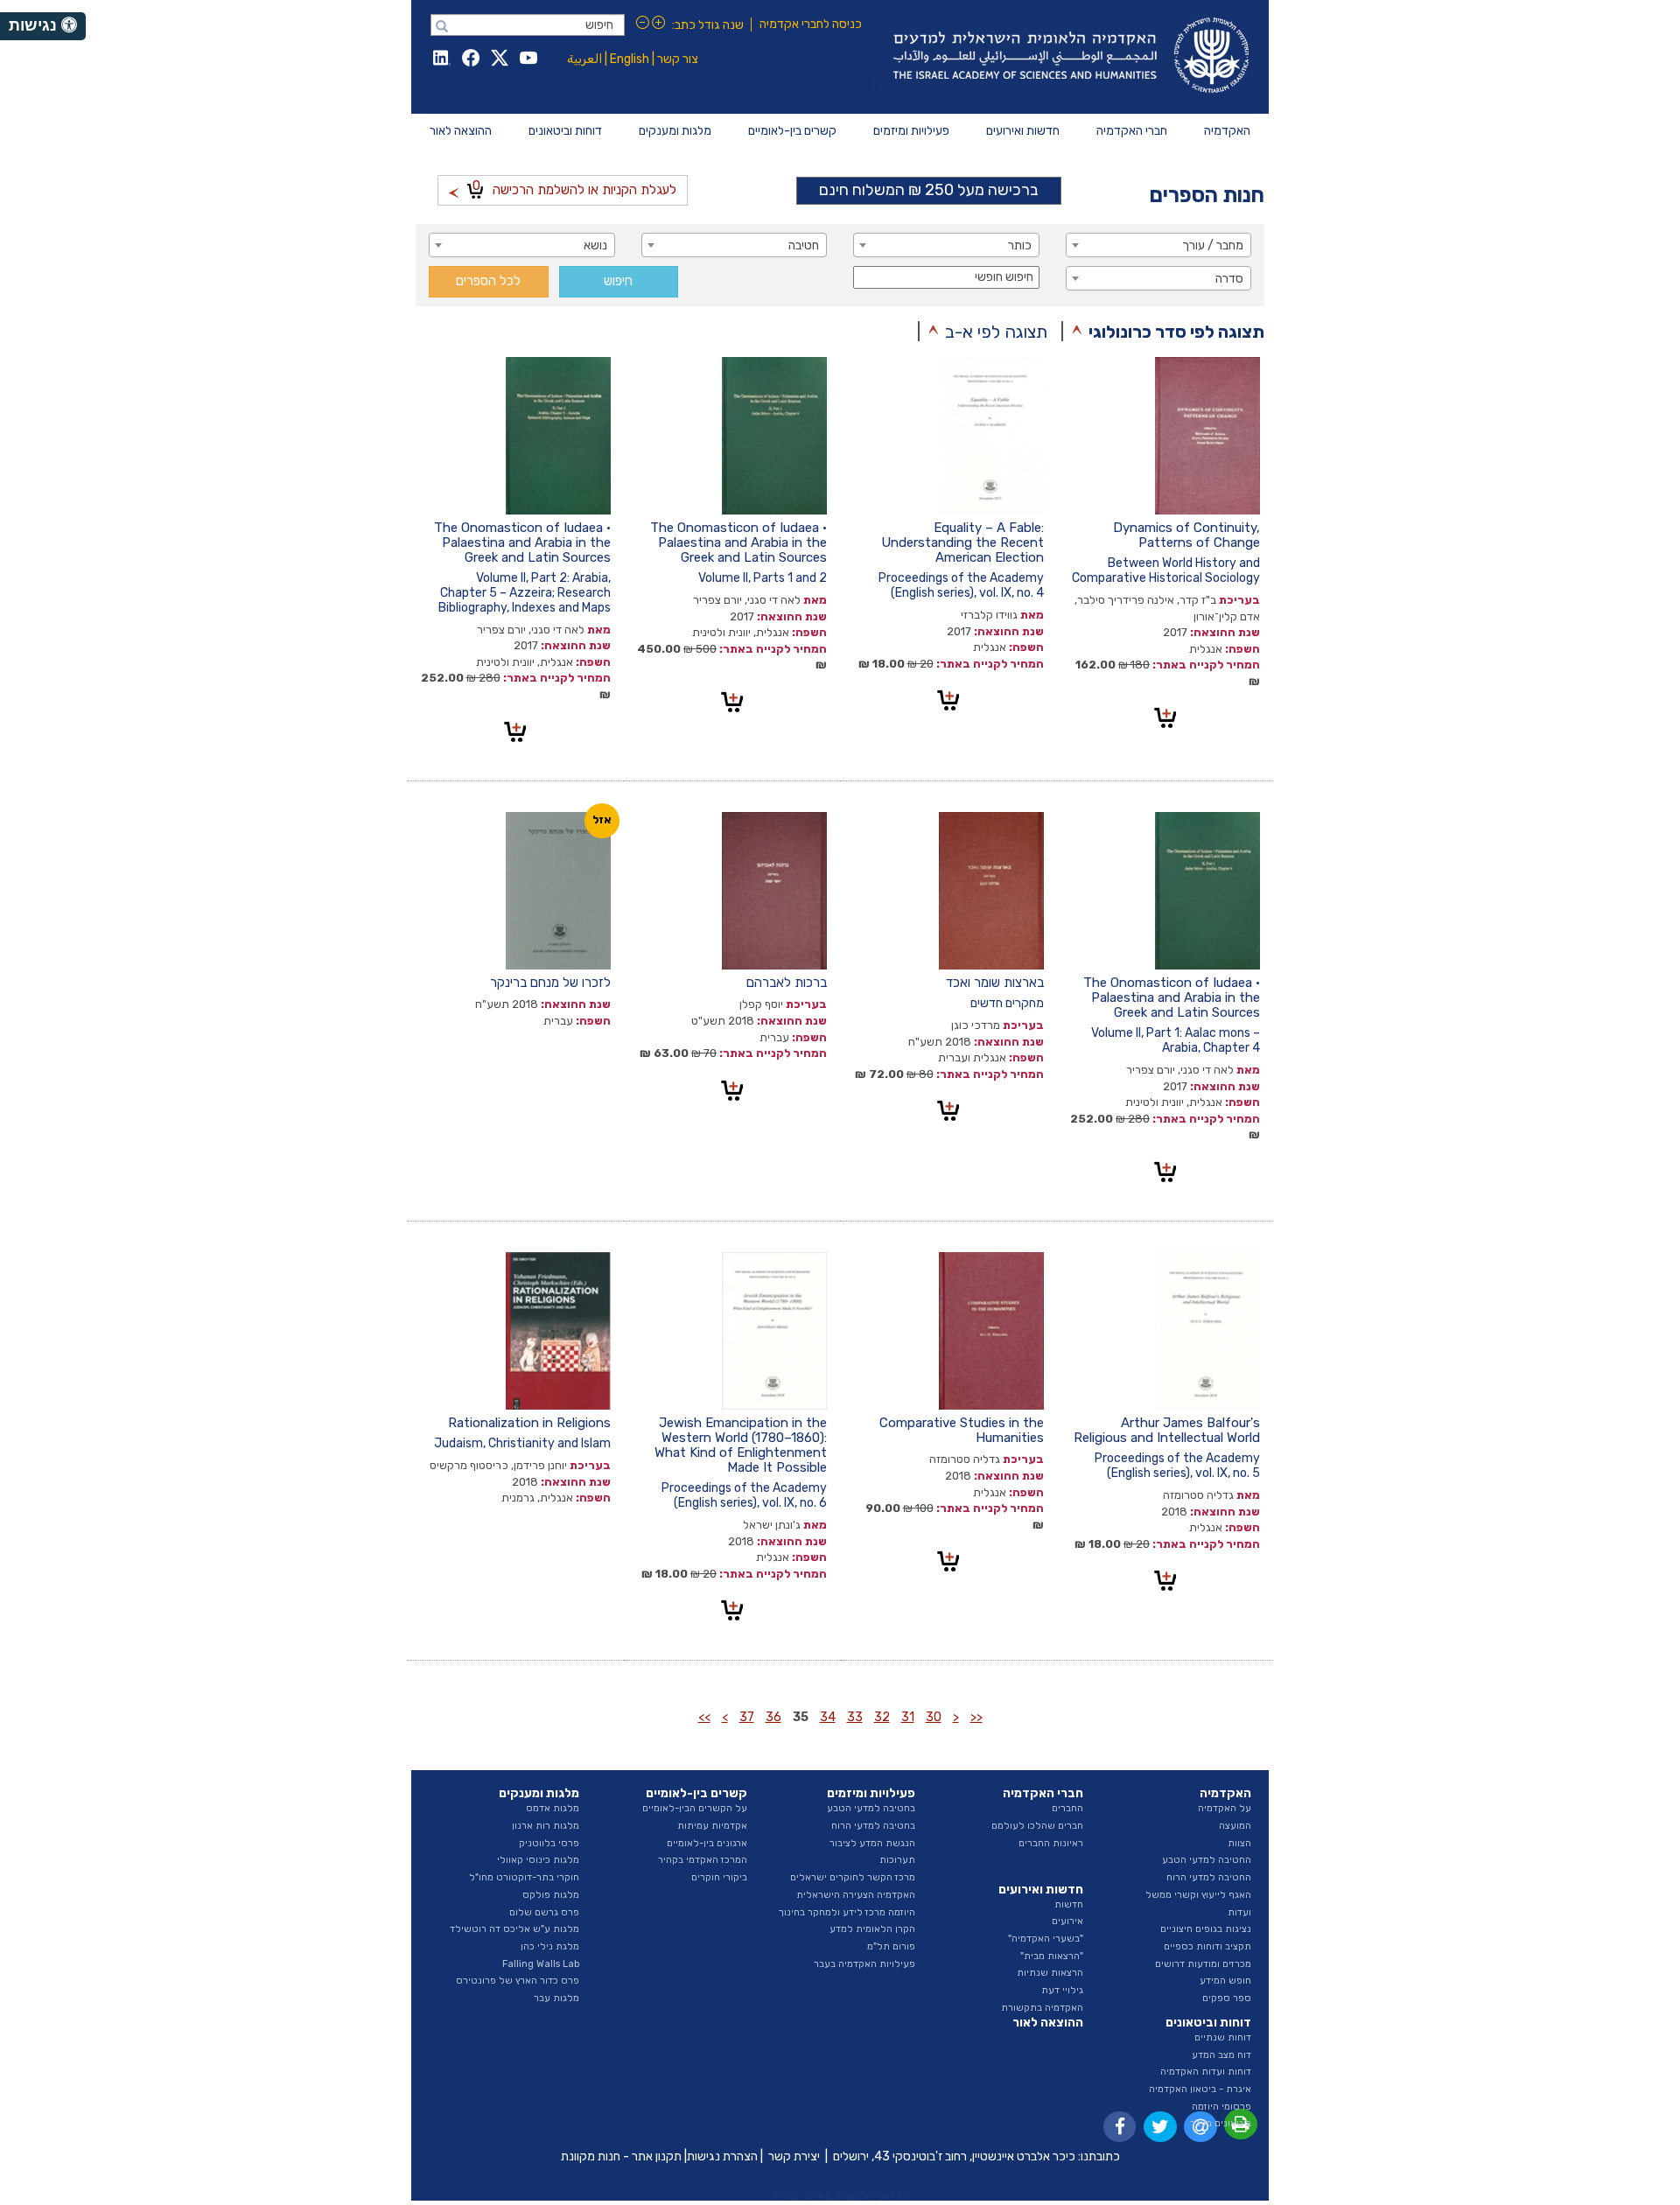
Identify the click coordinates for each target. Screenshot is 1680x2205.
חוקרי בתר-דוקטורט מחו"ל (524, 1877)
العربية (584, 59)
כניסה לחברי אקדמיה (811, 24)
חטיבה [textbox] (804, 245)
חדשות (1069, 1904)
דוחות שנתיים (1223, 2037)
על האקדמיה (1225, 1808)
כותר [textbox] (1020, 245)
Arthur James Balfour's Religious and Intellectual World (1167, 1430)
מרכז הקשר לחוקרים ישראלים (853, 1877)
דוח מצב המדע (1221, 2055)
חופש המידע (1225, 1981)
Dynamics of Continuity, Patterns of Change (1186, 535)
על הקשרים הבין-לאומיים (695, 1808)
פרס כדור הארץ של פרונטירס (518, 1981)
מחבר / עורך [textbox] (1213, 245)
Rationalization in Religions (529, 1423)
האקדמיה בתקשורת (1042, 2008)
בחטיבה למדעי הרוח (873, 1826)
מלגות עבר (556, 1998)
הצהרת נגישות (722, 2156)
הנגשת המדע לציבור (872, 1843)
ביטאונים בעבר (1221, 2123)
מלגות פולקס (551, 1895)
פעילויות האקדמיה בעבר (864, 1964)
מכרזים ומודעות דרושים (1203, 1964)
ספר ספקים (1227, 1998)
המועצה (1235, 1826)
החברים (1067, 1808)
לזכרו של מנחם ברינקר (550, 983)
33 (855, 1717)
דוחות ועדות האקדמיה (1206, 2072)
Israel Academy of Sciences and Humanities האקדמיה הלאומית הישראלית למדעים (1068, 57)
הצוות (1239, 1843)
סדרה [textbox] (1229, 279)
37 (747, 1717)
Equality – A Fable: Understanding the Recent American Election (962, 542)
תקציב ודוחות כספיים (1207, 1946)
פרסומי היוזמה (1221, 2107)
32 (882, 1717)
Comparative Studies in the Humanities (962, 1430)
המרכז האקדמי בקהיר (703, 1860)
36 (773, 1717)
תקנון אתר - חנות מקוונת (621, 2156)
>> (704, 1717)
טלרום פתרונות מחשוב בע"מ (840, 2196)
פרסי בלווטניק (549, 1843)
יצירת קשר (794, 2156)
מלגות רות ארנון (546, 1826)
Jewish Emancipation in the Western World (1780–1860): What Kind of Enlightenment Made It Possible (741, 1445)
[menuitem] (1227, 131)
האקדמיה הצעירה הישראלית (856, 1895)
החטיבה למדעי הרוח (1209, 1877)
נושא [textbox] (595, 245)
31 (908, 1717)
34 (828, 1717)
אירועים (1067, 1921)
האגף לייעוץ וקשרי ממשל (1198, 1895)
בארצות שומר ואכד (995, 983)
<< (976, 1717)
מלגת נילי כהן (550, 1946)
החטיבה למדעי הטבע (1207, 1860)
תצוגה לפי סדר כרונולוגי (1176, 332)
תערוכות (897, 1860)
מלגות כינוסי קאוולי (538, 1860)
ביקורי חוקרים (719, 1877)
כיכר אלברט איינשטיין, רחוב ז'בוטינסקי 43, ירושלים (954, 2156)
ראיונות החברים (1051, 1843)
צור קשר (678, 59)
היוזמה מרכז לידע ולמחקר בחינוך (847, 1912)
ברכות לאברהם (787, 983)
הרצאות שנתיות (1050, 1973)
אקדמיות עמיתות (712, 1826)
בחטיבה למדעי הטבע (871, 1808)
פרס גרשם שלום (544, 1912)
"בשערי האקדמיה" (1046, 1939)
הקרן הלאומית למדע (872, 1929)
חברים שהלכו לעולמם (1037, 1826)
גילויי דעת (1062, 1990)
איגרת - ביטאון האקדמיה (1200, 2089)
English (630, 59)
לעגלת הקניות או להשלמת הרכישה (574, 188)
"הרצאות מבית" (1052, 1956)
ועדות (1239, 1912)
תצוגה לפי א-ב (996, 332)
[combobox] (1159, 245)
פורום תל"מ (891, 1946)
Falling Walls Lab (541, 1964)
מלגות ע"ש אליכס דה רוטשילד (514, 1929)
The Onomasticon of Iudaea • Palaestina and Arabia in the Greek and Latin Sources (738, 542)
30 (934, 1717)
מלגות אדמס (553, 1808)
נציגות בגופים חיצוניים (1206, 1929)
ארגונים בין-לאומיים (707, 1843)
